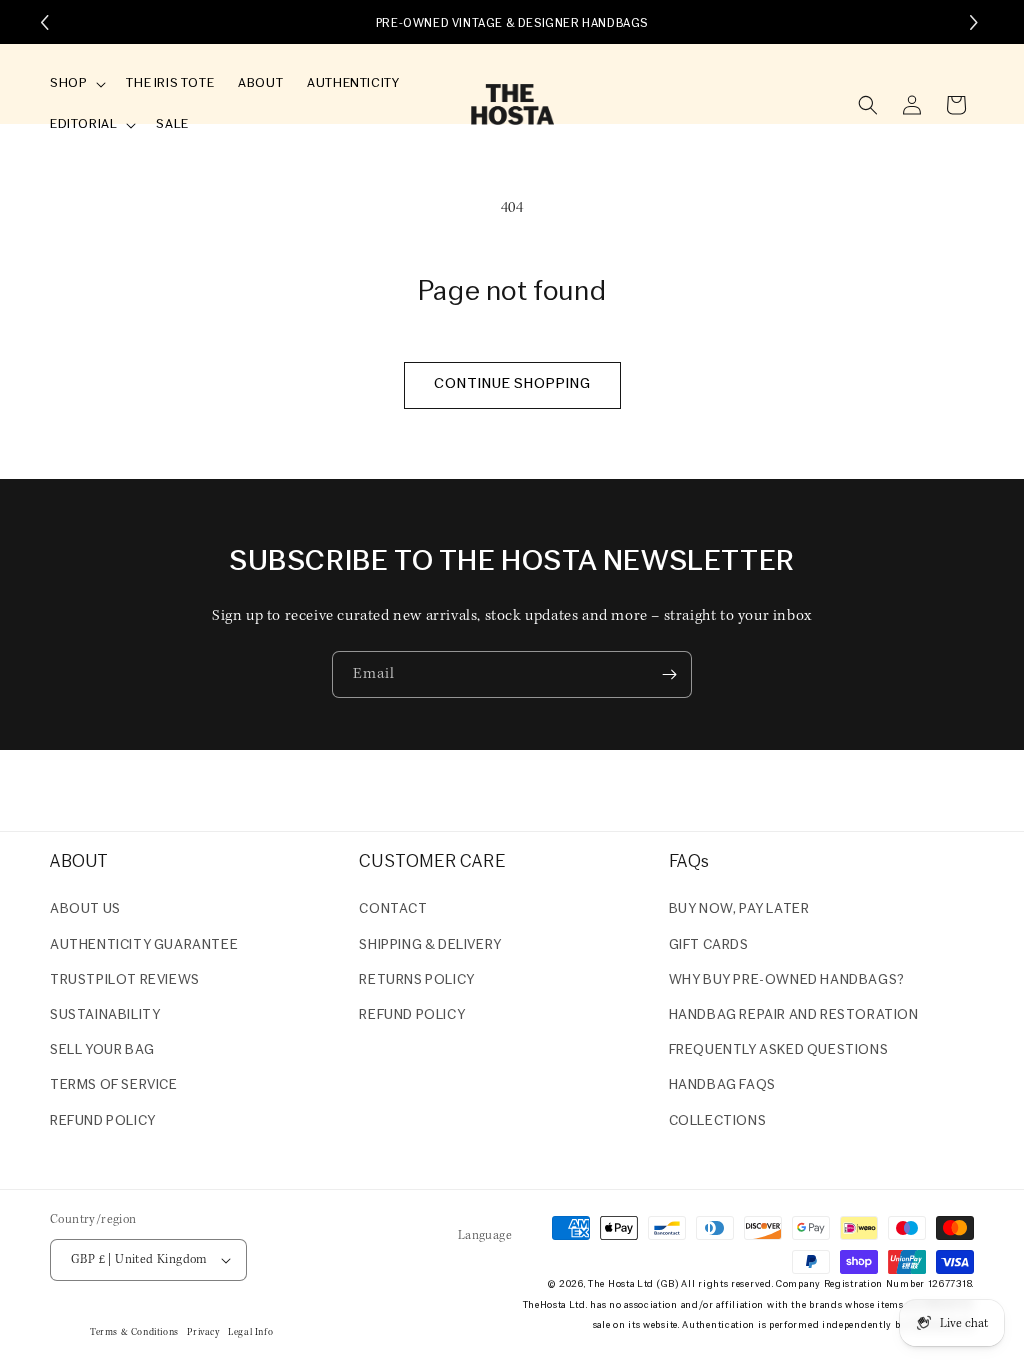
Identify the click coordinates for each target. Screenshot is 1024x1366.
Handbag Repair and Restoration (794, 1015)
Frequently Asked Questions (779, 1050)
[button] (76, 84)
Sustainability (105, 1015)
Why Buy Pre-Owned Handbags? (787, 980)
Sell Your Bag (102, 1050)
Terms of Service (114, 1085)
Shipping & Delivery (430, 945)
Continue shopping (512, 384)
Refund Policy (412, 1015)
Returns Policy (416, 980)
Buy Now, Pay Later (739, 909)
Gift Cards (709, 945)
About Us (85, 909)
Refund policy (103, 1121)
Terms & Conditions (134, 1332)
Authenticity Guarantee (144, 945)
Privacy (203, 1332)
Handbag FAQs (722, 1085)
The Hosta (611, 1284)
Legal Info (250, 1332)
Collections (718, 1121)
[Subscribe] (669, 674)
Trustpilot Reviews (125, 980)
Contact (393, 909)
